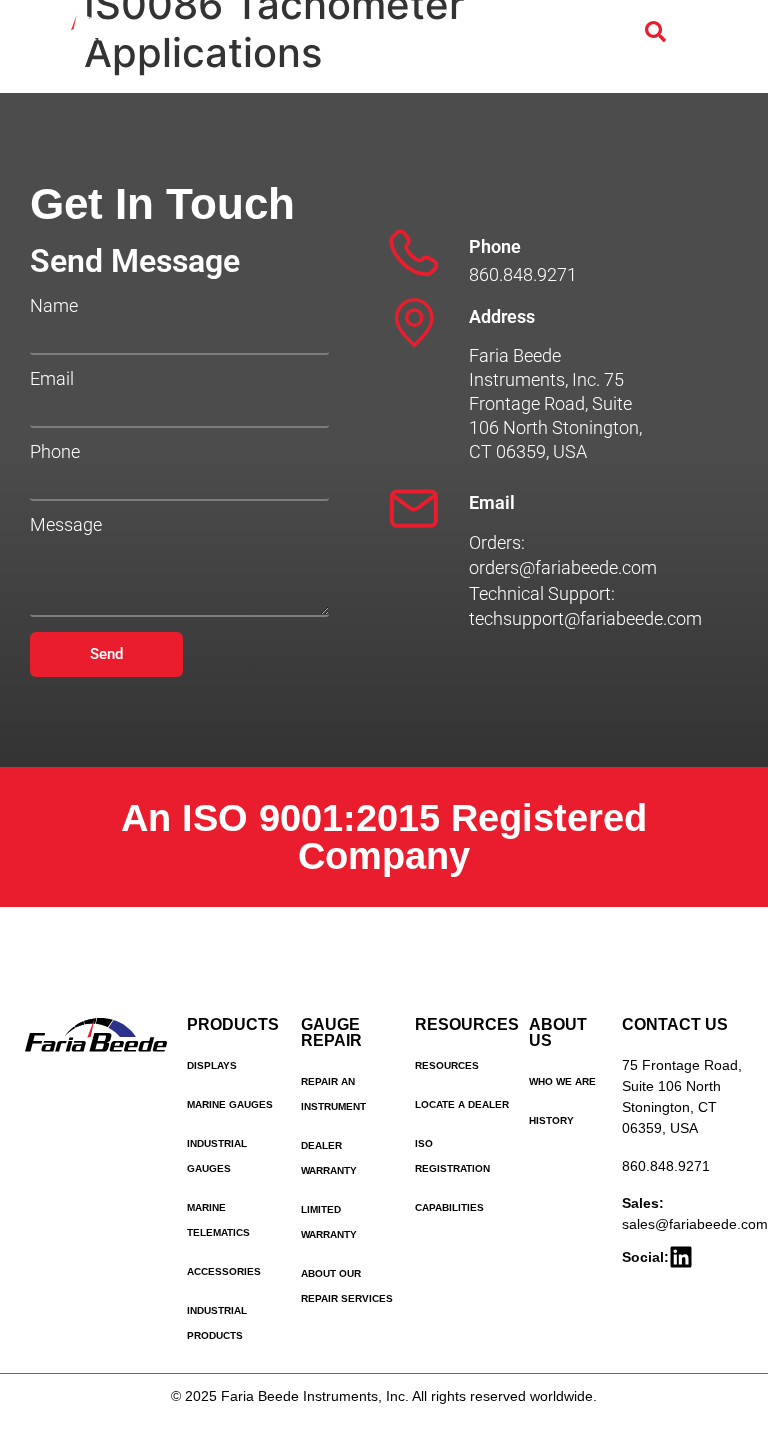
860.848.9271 (666, 1166)
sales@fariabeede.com (695, 1224)
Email (52, 379)
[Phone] (414, 253)
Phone (55, 452)
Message (66, 525)
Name (54, 306)
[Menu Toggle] (697, 32)
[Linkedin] (681, 1257)
